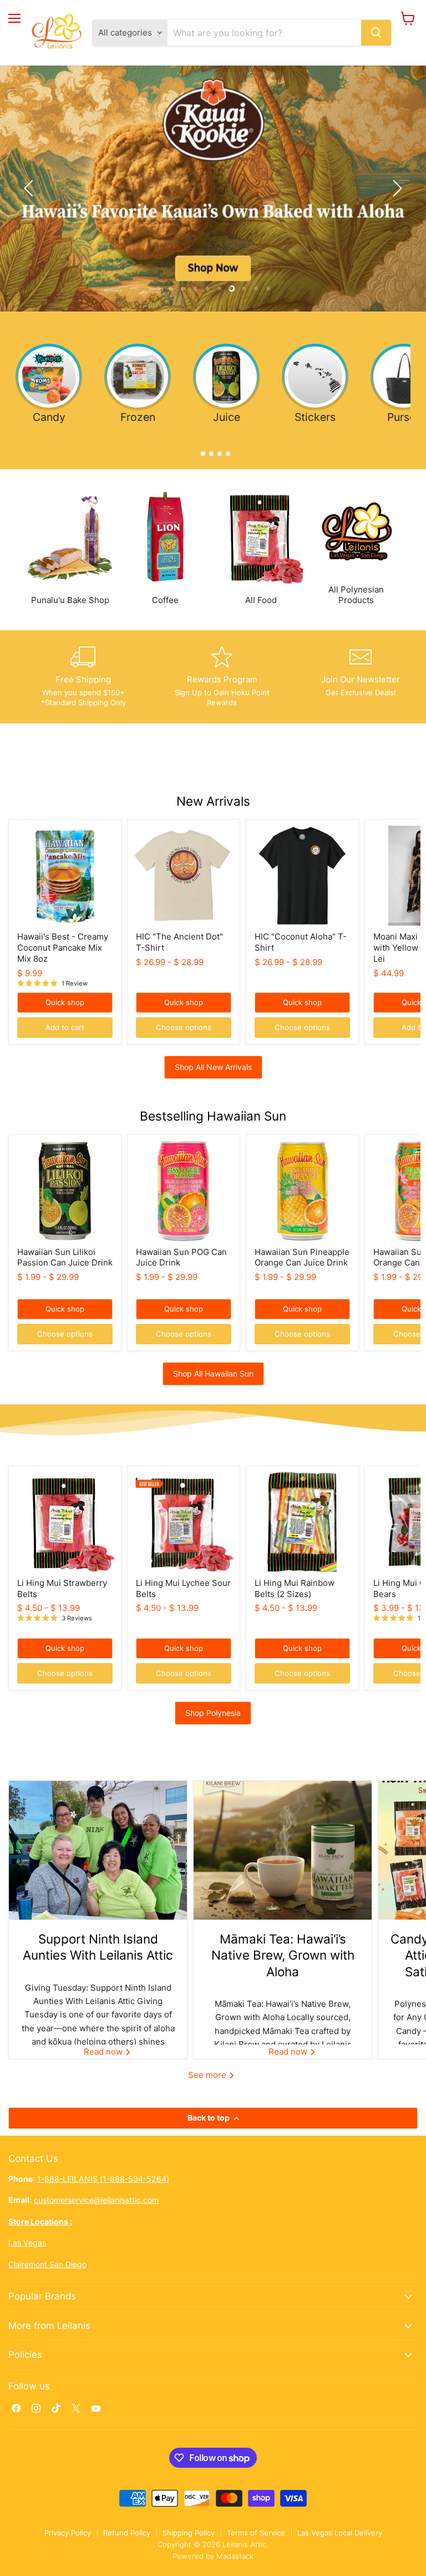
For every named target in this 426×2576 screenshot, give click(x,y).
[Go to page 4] (225, 451)
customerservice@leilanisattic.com (96, 2200)
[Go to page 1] (201, 451)
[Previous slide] (31, 188)
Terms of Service (256, 2533)
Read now (104, 2052)
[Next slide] (395, 188)
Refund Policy (127, 2533)
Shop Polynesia (213, 1713)
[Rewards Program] (222, 677)
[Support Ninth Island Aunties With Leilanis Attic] (98, 1850)
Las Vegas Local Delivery (340, 2533)
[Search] (376, 33)
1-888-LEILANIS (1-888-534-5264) (103, 2179)
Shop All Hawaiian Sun (213, 1374)
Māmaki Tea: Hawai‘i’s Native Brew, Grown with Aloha (283, 1955)
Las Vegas (27, 2243)
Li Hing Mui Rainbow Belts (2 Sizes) (295, 1588)
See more (208, 2075)
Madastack (235, 2556)
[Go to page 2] (209, 451)
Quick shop (65, 1002)
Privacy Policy (68, 2533)
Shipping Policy (189, 2533)
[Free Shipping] (83, 677)
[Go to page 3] (217, 451)
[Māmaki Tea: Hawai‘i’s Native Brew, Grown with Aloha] (283, 1850)
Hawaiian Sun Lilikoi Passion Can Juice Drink (65, 1257)
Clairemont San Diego (47, 2264)
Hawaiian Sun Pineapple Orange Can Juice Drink (302, 1257)
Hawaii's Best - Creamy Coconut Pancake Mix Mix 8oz (63, 947)
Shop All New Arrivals (213, 1067)
